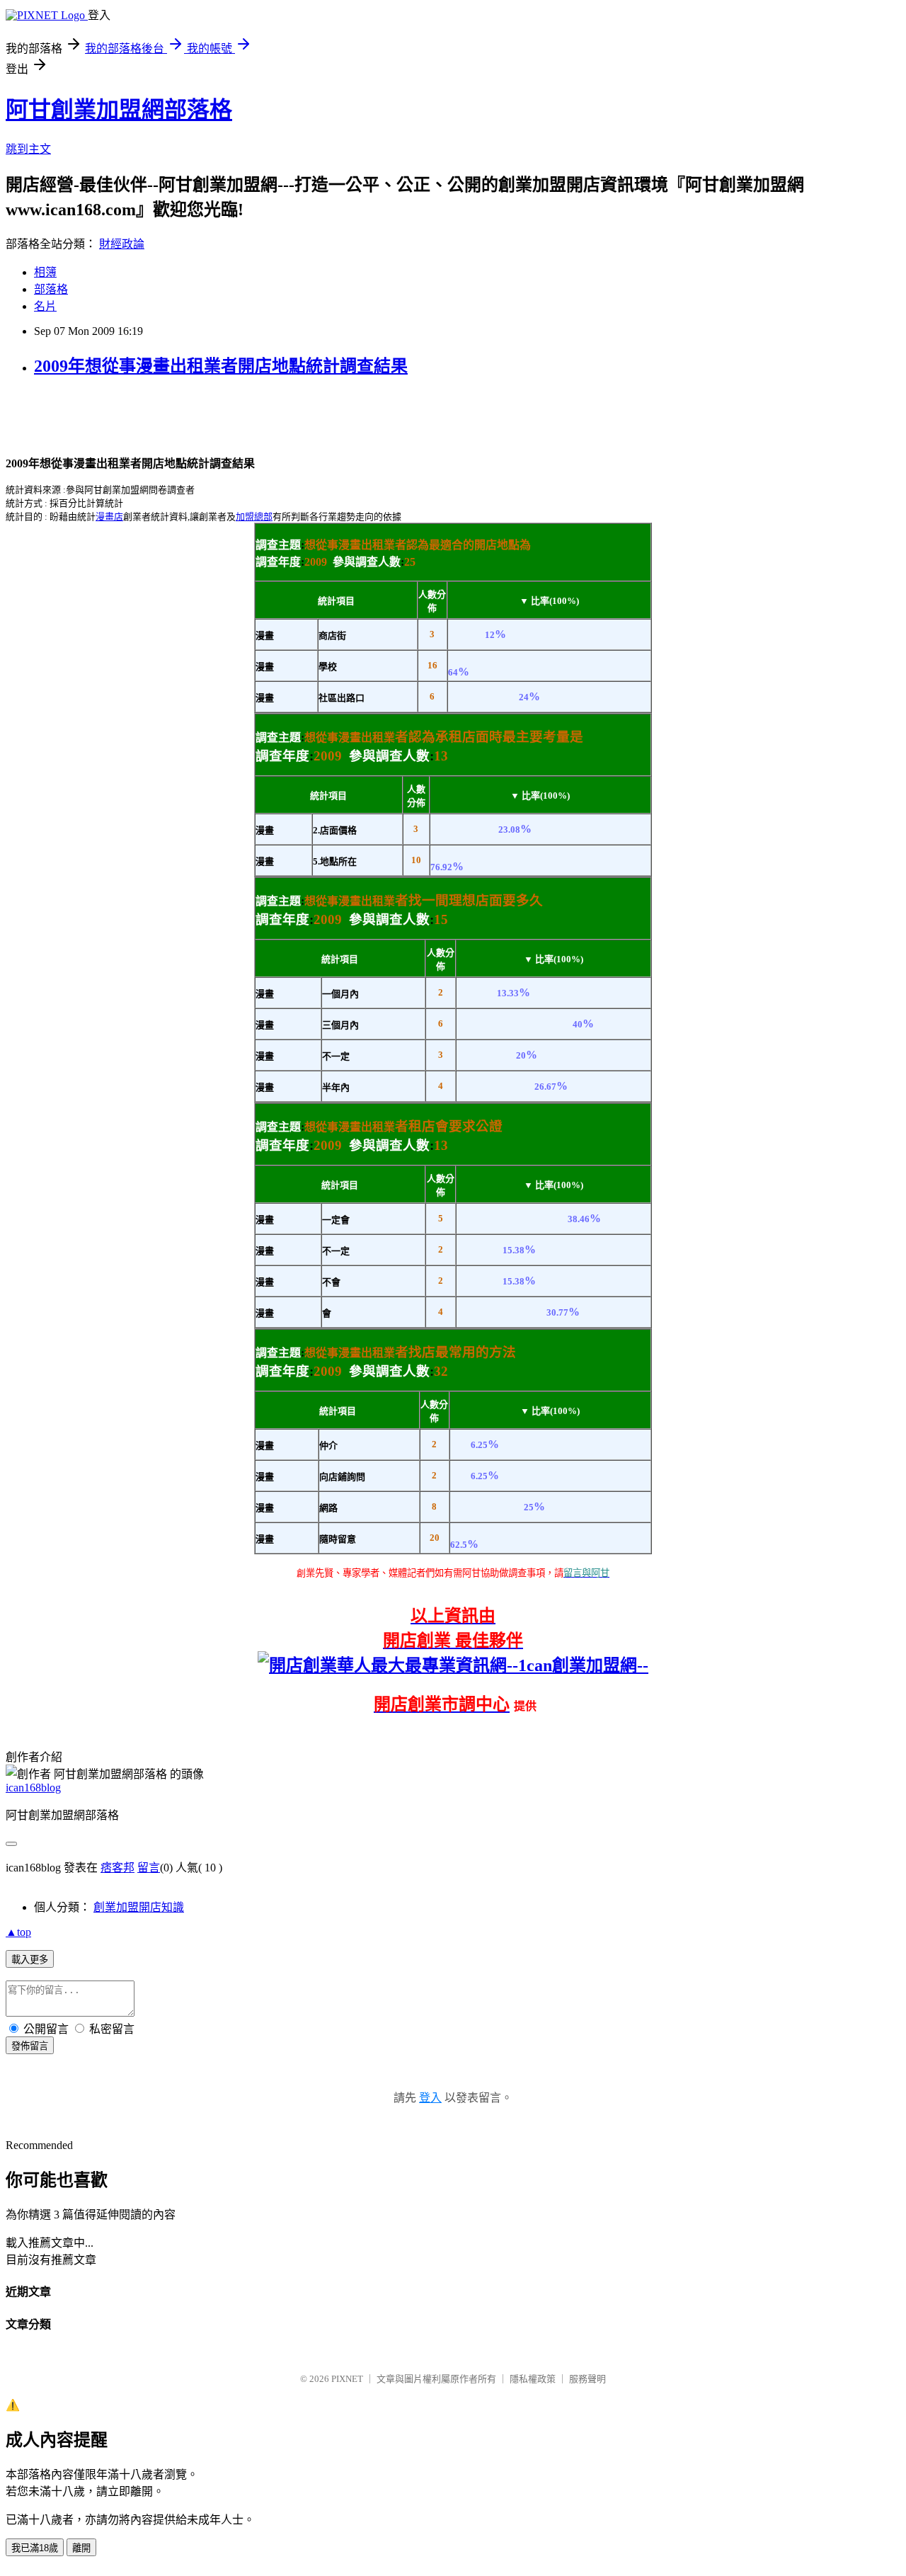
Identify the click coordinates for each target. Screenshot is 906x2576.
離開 (81, 2548)
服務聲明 (587, 2379)
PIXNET (347, 2379)
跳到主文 (28, 149)
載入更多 (30, 1960)
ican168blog (33, 1788)
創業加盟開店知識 (139, 1907)
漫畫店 (109, 517)
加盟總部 (254, 517)
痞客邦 (117, 1868)
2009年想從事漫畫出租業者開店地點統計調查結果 (221, 366)
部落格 (51, 289)
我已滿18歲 (35, 2548)
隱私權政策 (533, 2379)
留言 (149, 1868)
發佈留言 (30, 2046)
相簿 (45, 272)
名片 (45, 306)
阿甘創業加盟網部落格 (119, 110)
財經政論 (122, 244)
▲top (18, 1932)
